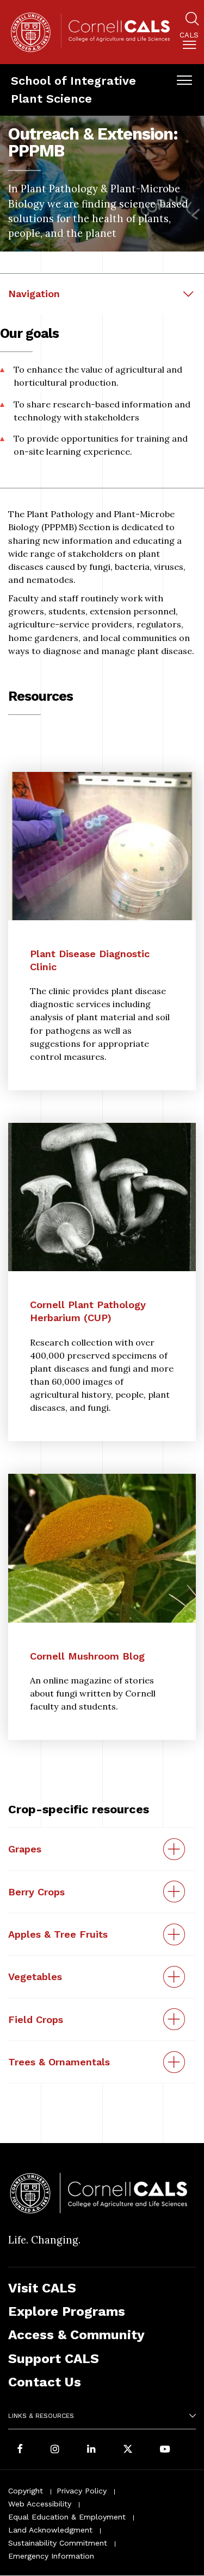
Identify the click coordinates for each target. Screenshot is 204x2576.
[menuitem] (189, 43)
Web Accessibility (40, 2504)
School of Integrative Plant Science (73, 89)
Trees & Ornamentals (59, 2062)
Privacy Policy (82, 2491)
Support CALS (54, 2358)
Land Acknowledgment (50, 2530)
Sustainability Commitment (58, 2543)
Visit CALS (42, 2288)
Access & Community (76, 2335)
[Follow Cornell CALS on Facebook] (20, 2450)
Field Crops (36, 2019)
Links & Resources (41, 2416)
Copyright (26, 2491)
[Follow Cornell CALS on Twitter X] (128, 2450)
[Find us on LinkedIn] (91, 2450)
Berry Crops (36, 1892)
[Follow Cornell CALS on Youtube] (165, 2450)
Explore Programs (67, 2311)
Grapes (25, 1849)
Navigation (34, 294)
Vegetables (35, 1977)
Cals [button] (189, 35)
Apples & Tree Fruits (58, 1934)
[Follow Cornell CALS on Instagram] (55, 2450)
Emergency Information (51, 2556)
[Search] (192, 20)
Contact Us (45, 2382)
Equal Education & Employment (67, 2517)
